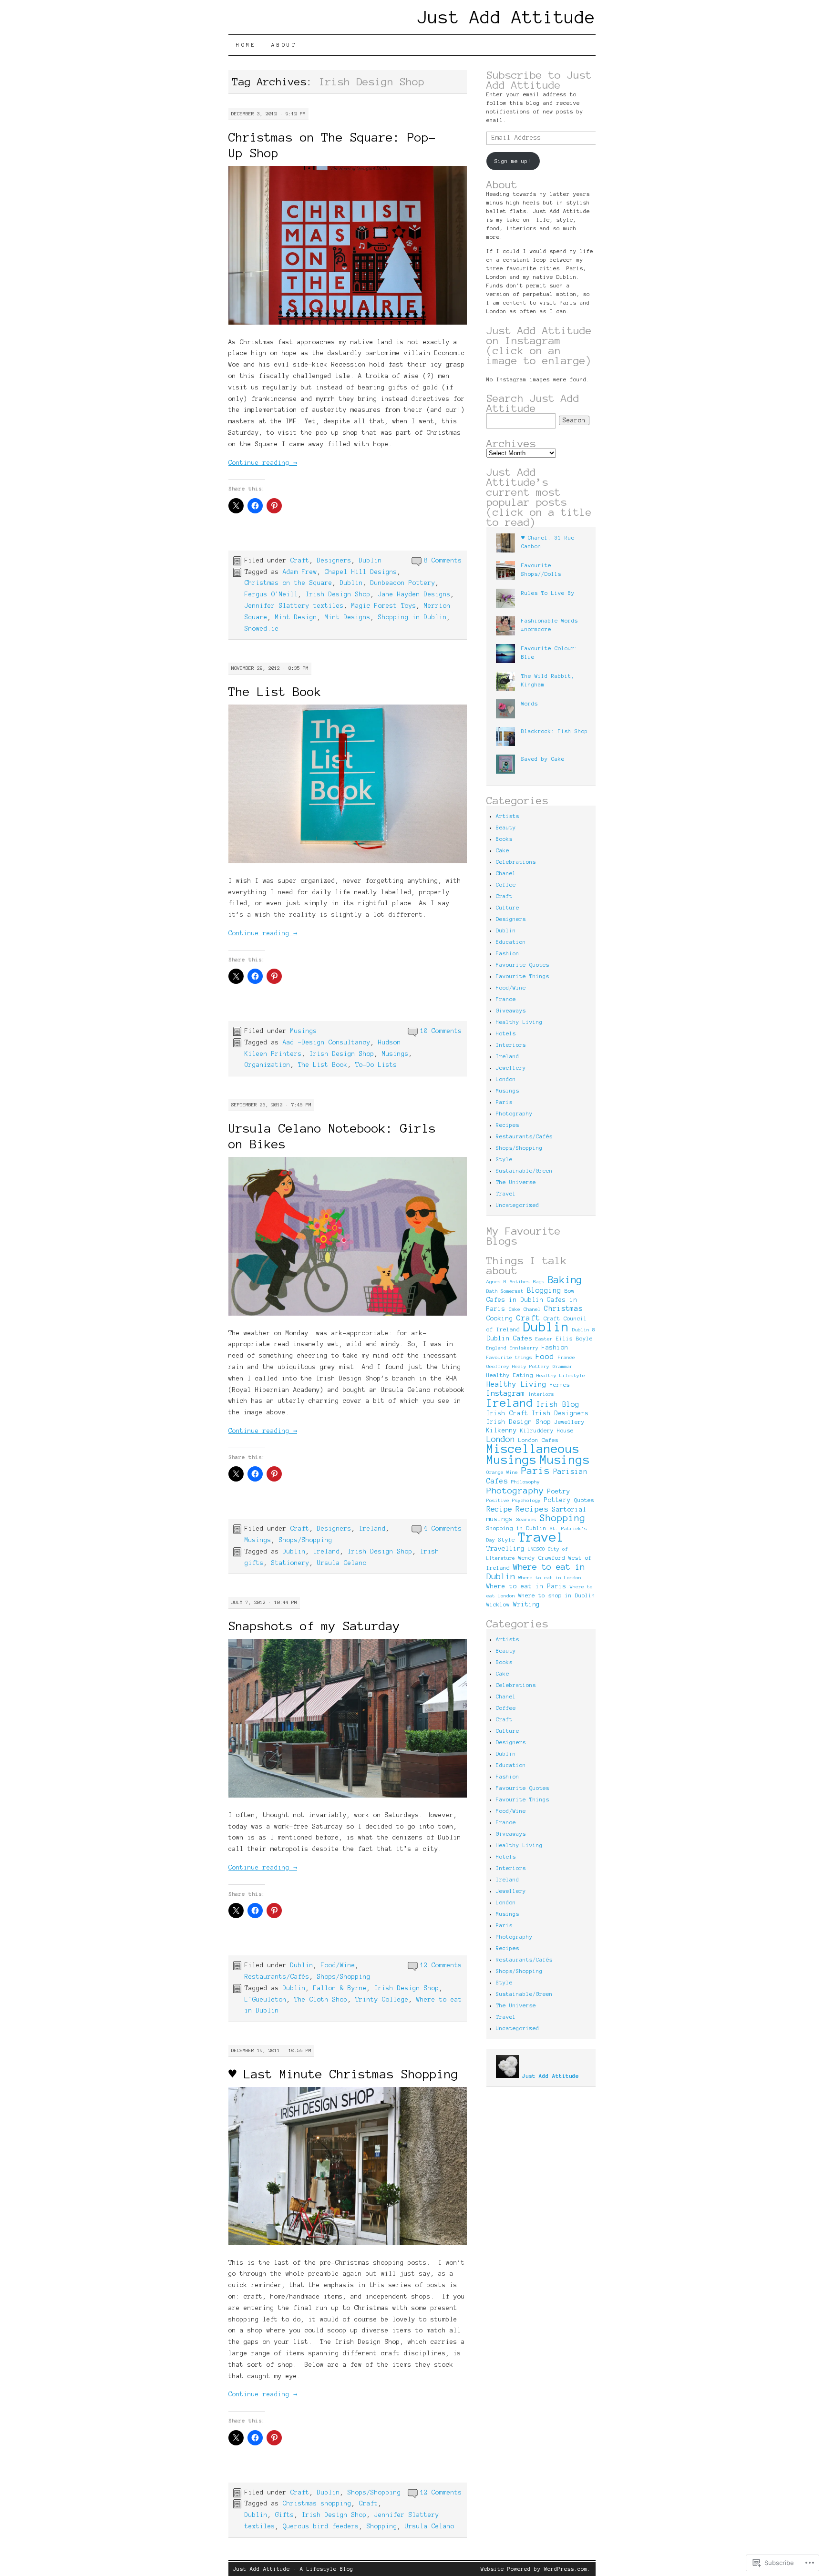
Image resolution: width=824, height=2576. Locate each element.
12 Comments (441, 1965)
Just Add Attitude (506, 17)
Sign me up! (513, 161)
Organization (268, 1065)
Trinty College (382, 2000)
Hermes (560, 1385)
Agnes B (496, 1282)
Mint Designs (348, 617)
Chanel (506, 873)
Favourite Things (523, 976)
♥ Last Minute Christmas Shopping (343, 2074)
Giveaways (511, 1011)
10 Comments (441, 1031)
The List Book (275, 692)
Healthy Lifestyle (561, 1375)
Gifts (285, 2515)
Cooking (500, 1319)
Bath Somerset (505, 1291)
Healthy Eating (510, 1375)
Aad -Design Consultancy (327, 1043)
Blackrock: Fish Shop (555, 731)
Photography (514, 1114)
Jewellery (511, 1068)
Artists (508, 816)
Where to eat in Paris (526, 1586)
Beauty (506, 828)
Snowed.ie (262, 629)
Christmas (563, 1308)
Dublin (371, 561)
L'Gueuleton (266, 2000)
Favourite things (509, 1357)
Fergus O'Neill (271, 594)
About (284, 45)
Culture (508, 908)
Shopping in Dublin (412, 617)
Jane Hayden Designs (414, 594)
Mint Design (296, 617)
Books (504, 839)
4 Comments (443, 1529)
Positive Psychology (514, 1500)
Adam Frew (300, 572)
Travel (506, 1194)
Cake (503, 850)
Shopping (382, 2526)
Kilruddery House (547, 1431)
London (506, 1079)
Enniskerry (524, 1348)
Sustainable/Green (524, 1171)
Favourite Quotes (523, 965)
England (496, 1348)
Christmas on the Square (288, 583)
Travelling (505, 1549)
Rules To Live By (548, 593)
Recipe (499, 1509)
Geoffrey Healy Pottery (518, 1366)
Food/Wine (338, 1965)
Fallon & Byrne (340, 1988)
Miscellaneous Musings (533, 1454)
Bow (570, 1291)
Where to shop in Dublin (557, 1595)
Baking (565, 1280)
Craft (300, 561)
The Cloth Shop (321, 2000)
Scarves (526, 1519)
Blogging (544, 1290)
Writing (526, 1604)
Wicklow (498, 1605)
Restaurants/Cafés (277, 1977)
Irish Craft (507, 1413)
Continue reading (263, 463)
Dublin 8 (584, 1330)
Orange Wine (502, 1472)
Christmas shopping (317, 2504)
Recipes (508, 1125)
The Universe (516, 1182)
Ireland (372, 1529)
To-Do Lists (376, 1065)
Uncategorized (518, 1205)
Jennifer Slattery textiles (294, 606)
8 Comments (443, 561)
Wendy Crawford (542, 1558)
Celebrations (516, 862)
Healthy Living (519, 1022)
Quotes (584, 1500)
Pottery (557, 1500)
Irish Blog (558, 1404)
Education (511, 942)
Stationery (290, 1563)
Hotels (506, 1033)
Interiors (511, 1045)
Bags (539, 1282)
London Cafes (538, 1440)
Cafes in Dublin (515, 1300)
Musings (304, 1031)
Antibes (520, 1282)
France (506, 999)
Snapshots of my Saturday (314, 1626)
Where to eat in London (550, 1578)
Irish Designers (560, 1413)
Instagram (506, 1393)
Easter (544, 1339)
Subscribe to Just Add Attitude (539, 80)
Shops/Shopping (306, 1540)
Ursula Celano (342, 1563)
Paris (504, 1102)
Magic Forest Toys (384, 606)
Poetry (559, 1492)
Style (504, 1159)
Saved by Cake (543, 759)
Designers (334, 561)
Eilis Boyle (574, 1339)
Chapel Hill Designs (361, 572)
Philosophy (525, 1482)
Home (246, 45)
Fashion (508, 953)
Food (545, 1356)
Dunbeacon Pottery (403, 583)
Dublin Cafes (509, 1338)
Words (530, 704)
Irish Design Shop (338, 594)
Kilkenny (502, 1431)
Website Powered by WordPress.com (534, 2569)
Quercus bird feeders (321, 2526)
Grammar (563, 1366)
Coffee (506, 885)
